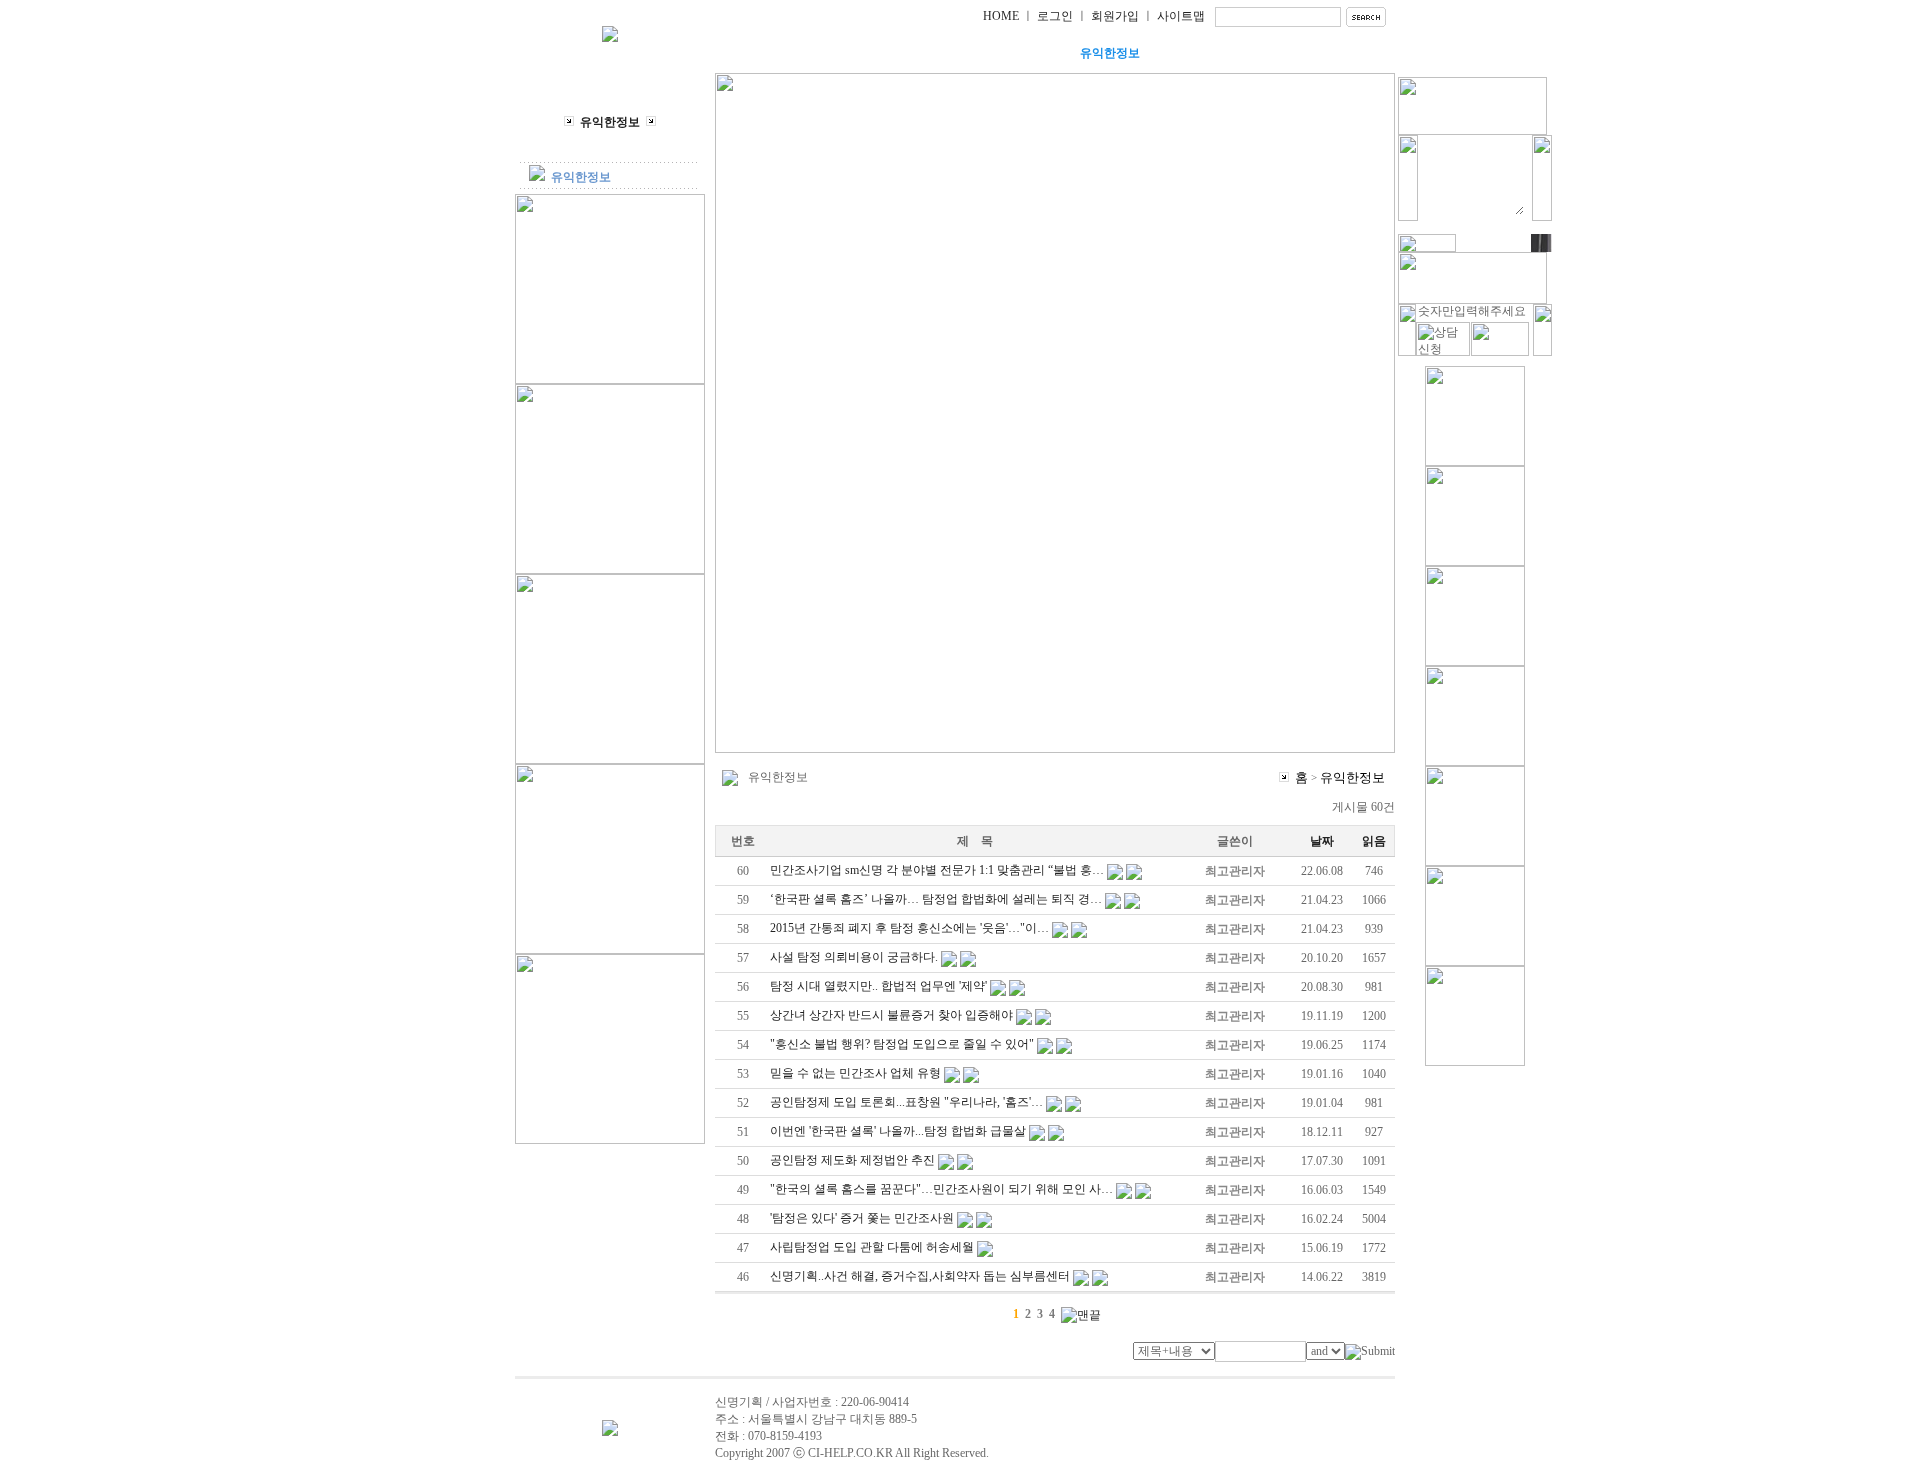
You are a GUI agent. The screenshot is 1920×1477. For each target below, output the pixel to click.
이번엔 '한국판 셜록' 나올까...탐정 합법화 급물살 (898, 1131)
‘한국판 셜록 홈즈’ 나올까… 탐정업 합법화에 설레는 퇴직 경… (936, 899)
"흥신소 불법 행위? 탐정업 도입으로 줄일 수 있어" (902, 1044)
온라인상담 (1210, 53)
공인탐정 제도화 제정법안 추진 (852, 1160)
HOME (1001, 16)
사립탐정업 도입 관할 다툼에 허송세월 (872, 1247)
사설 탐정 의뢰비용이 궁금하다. (854, 957)
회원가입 (1115, 16)
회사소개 (810, 53)
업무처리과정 (1010, 53)
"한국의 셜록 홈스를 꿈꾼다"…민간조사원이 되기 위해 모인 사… (941, 1189)
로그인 (1055, 16)
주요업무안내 (910, 53)
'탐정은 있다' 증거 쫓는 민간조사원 (862, 1218)
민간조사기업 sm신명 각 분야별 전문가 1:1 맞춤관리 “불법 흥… (937, 870)
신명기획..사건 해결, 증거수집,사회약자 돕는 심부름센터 (920, 1276)
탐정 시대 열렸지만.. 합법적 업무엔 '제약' (878, 986)
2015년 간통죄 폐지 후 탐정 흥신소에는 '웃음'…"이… (909, 928)
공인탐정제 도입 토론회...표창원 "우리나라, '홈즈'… (906, 1102)
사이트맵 (1181, 16)
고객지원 (1310, 53)
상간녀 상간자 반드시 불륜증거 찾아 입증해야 (891, 1015)
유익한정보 (1110, 53)
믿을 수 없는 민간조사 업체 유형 (855, 1073)
